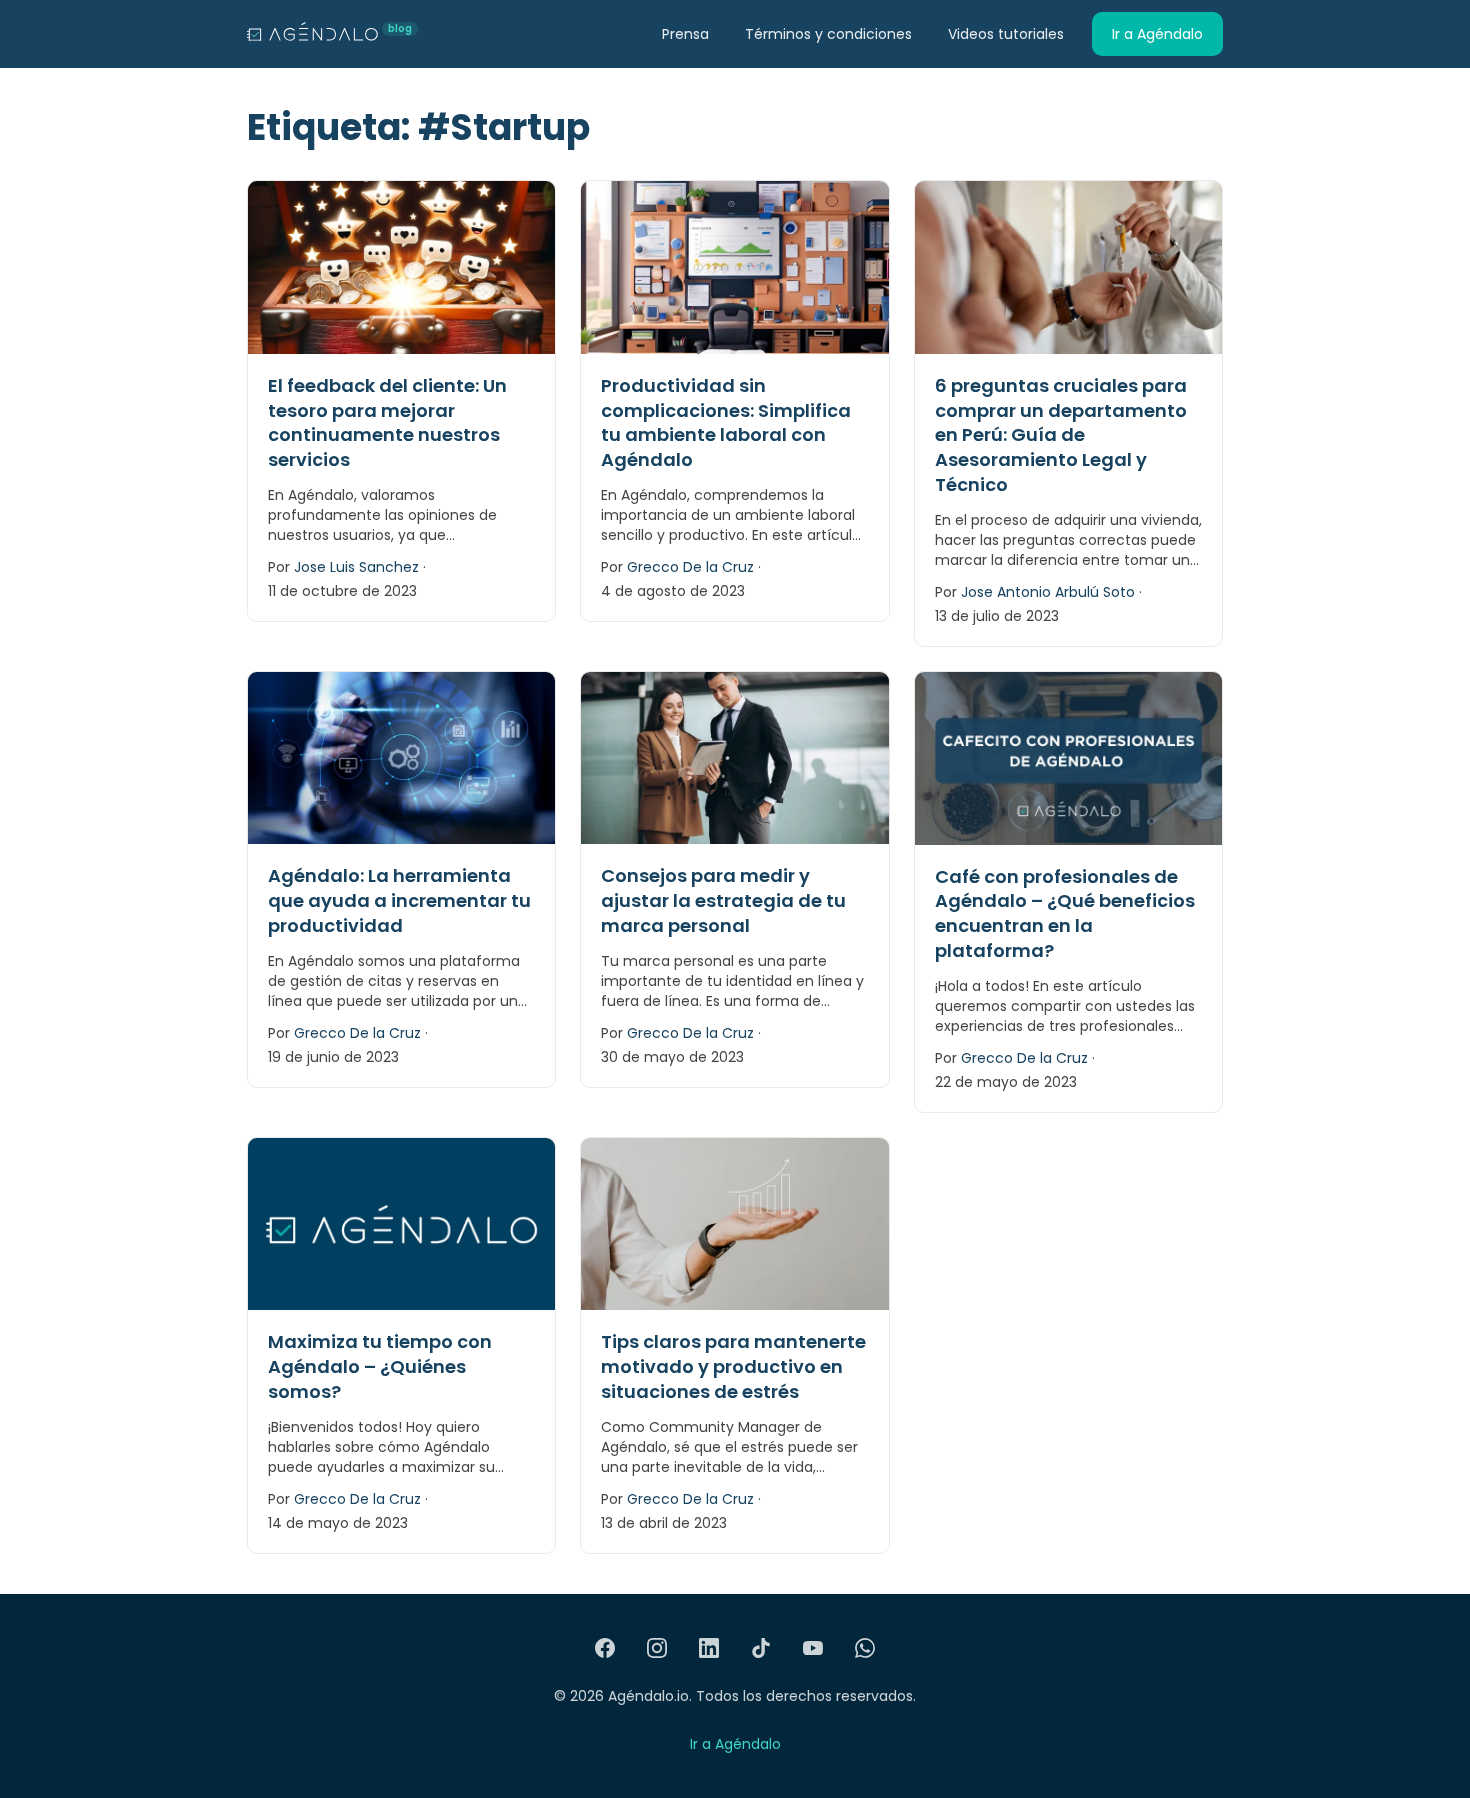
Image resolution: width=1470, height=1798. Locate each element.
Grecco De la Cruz (690, 567)
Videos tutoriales (1006, 34)
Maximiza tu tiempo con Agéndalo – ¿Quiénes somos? (380, 1366)
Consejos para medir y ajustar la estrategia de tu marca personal (723, 900)
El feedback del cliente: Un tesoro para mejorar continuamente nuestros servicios (387, 422)
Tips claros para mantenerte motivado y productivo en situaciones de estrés (733, 1366)
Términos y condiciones (828, 34)
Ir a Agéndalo (1157, 34)
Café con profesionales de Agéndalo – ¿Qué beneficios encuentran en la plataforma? (1065, 913)
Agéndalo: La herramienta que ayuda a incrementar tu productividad (399, 900)
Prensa (685, 34)
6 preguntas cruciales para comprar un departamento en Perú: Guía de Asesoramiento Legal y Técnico (1061, 435)
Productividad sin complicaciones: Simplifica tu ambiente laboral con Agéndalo (726, 422)
